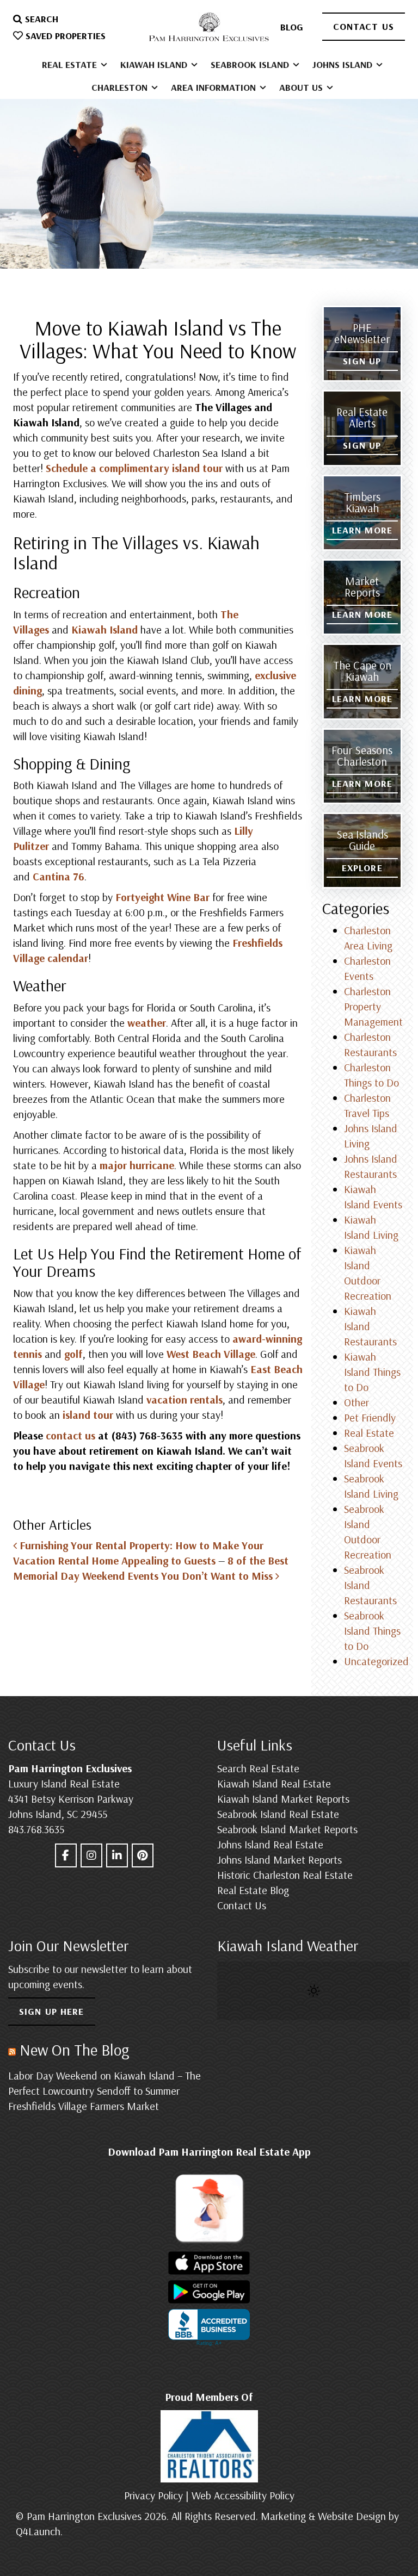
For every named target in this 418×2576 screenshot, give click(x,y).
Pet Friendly (370, 1417)
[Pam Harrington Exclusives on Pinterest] (143, 1855)
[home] (209, 27)
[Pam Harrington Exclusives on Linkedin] (117, 1855)
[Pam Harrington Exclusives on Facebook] (66, 1855)
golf (73, 1354)
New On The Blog (75, 2050)
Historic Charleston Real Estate (285, 1875)
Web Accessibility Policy (243, 2495)
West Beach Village (211, 1354)
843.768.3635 (36, 1829)
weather (147, 1023)
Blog (292, 27)
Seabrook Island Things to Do (372, 1631)
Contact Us (364, 26)
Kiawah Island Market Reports (283, 1799)
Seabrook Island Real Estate (278, 1814)
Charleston (121, 87)
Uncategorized (376, 1661)
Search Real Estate (258, 1768)
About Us (302, 87)
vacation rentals (185, 1399)
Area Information (215, 87)
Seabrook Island (251, 64)
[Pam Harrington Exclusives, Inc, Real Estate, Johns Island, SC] (209, 2327)
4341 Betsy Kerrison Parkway (71, 1799)
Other (356, 1402)
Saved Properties (64, 36)
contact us (70, 1435)
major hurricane (137, 1165)
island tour (88, 1415)
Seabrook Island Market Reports (287, 1829)
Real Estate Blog (253, 1890)
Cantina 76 (59, 876)
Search (40, 19)
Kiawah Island (155, 64)
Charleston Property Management (373, 1006)
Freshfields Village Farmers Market (84, 2106)
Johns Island (344, 64)
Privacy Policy (153, 2495)
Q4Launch (38, 2531)
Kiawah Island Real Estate (274, 1783)
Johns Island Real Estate (270, 1844)
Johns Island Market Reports (279, 1860)
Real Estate (71, 64)
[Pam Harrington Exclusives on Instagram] (91, 1855)
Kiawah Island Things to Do (372, 1372)
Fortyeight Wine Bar (162, 897)
